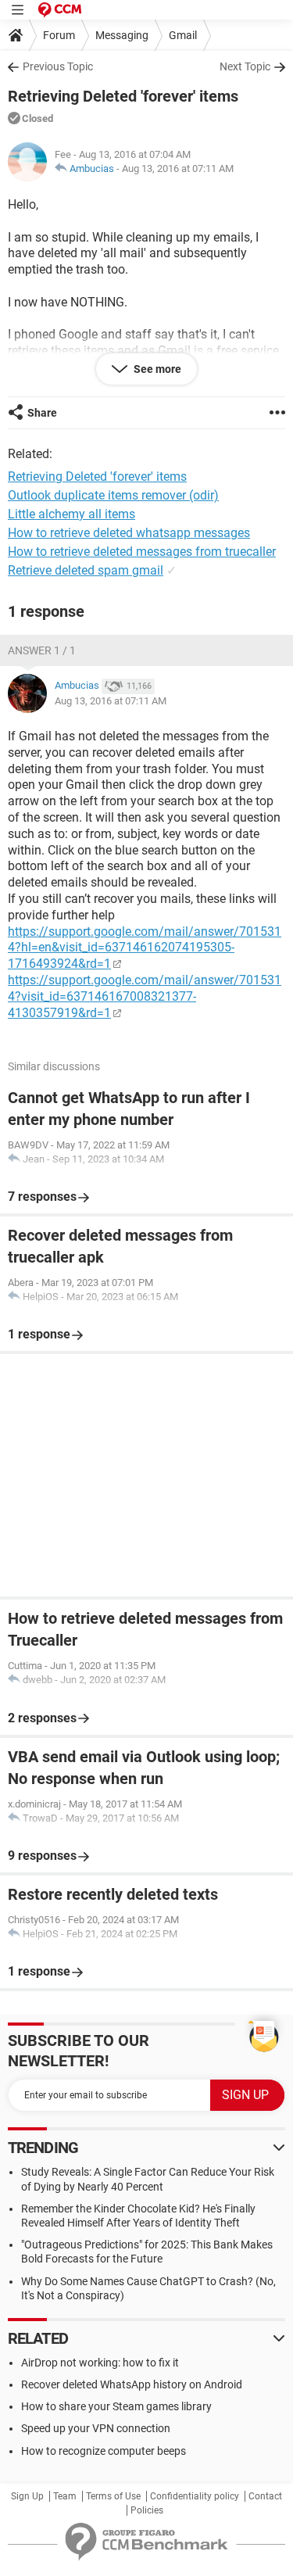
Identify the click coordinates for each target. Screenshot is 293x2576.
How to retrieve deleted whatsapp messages (129, 533)
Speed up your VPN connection (96, 2428)
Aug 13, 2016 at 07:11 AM (178, 168)
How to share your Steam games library (116, 2406)
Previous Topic (58, 66)
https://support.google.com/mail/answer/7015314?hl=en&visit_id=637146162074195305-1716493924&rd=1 (145, 948)
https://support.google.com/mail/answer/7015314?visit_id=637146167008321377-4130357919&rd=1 (145, 996)
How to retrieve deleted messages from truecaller (142, 552)
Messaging (122, 35)
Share (42, 413)
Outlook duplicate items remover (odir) (113, 495)
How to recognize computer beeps (104, 2451)
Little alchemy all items (71, 514)
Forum (59, 35)
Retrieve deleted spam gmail (86, 570)
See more (156, 369)
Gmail (183, 35)
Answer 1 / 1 (42, 650)
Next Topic (245, 66)
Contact (265, 2496)
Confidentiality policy (195, 2496)
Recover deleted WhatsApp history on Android (132, 2384)
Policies (147, 2510)
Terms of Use (113, 2496)
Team (65, 2496)
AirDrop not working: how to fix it (100, 2363)
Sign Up (27, 2496)
